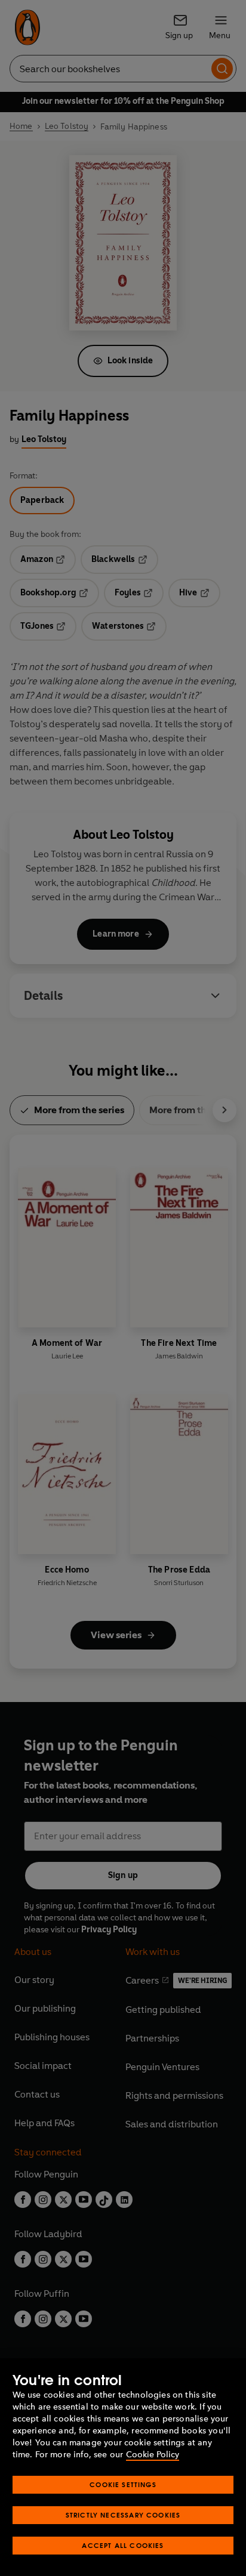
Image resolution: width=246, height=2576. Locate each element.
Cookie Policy (153, 2455)
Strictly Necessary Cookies (123, 2515)
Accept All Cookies (123, 2545)
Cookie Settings (123, 2484)
